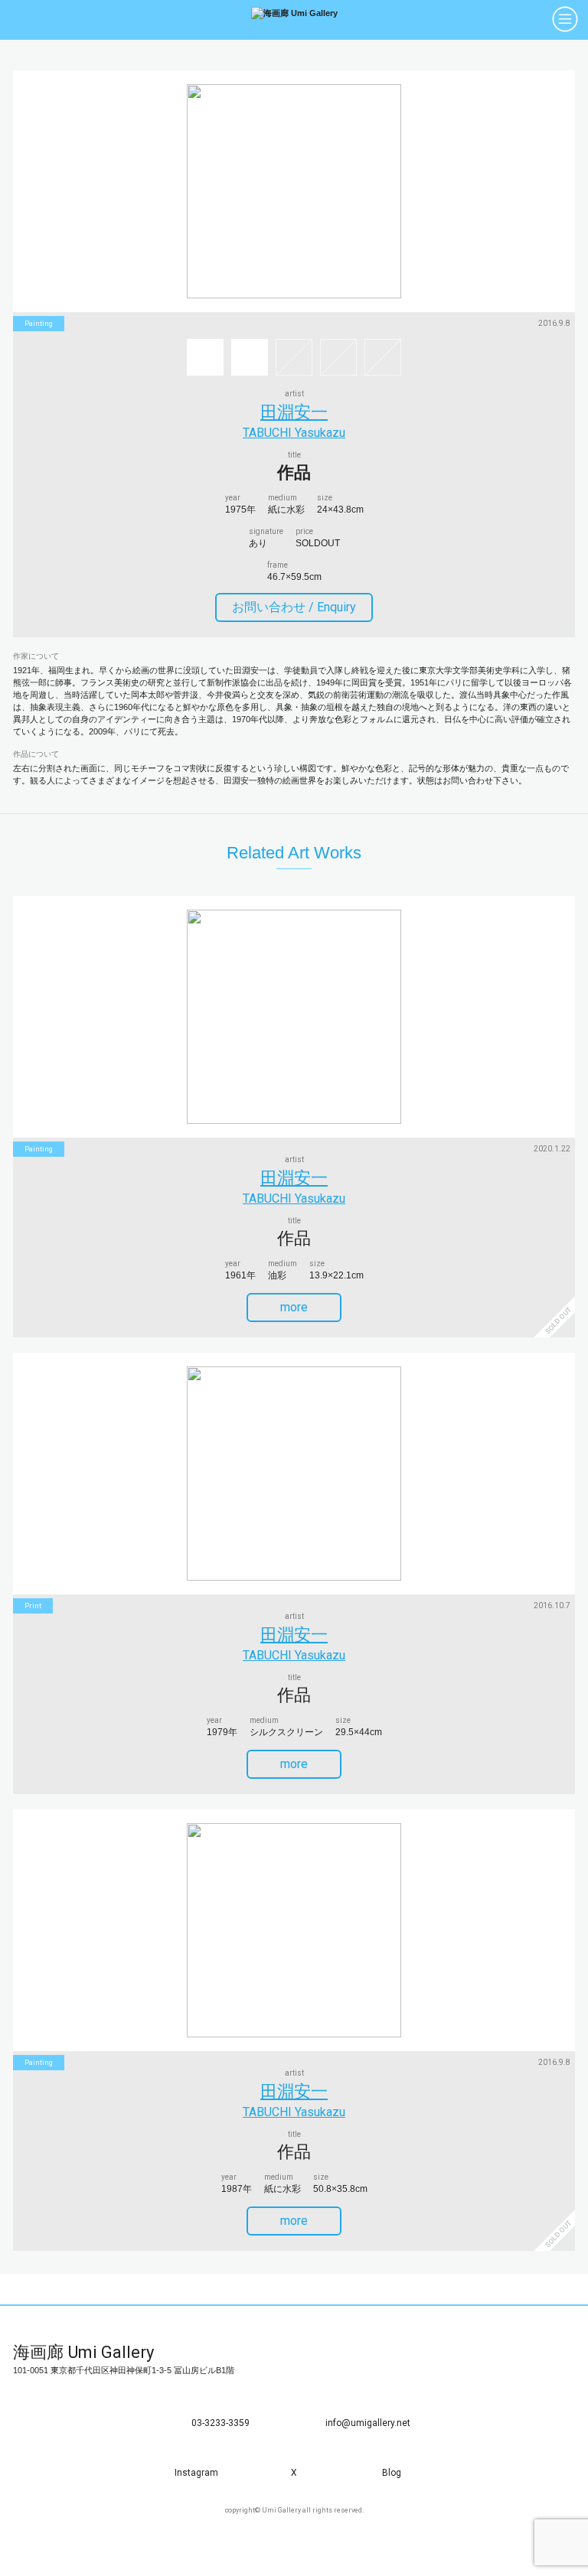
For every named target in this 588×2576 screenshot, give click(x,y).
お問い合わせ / (294, 607)
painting (39, 324)
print (33, 1606)
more (294, 1307)
